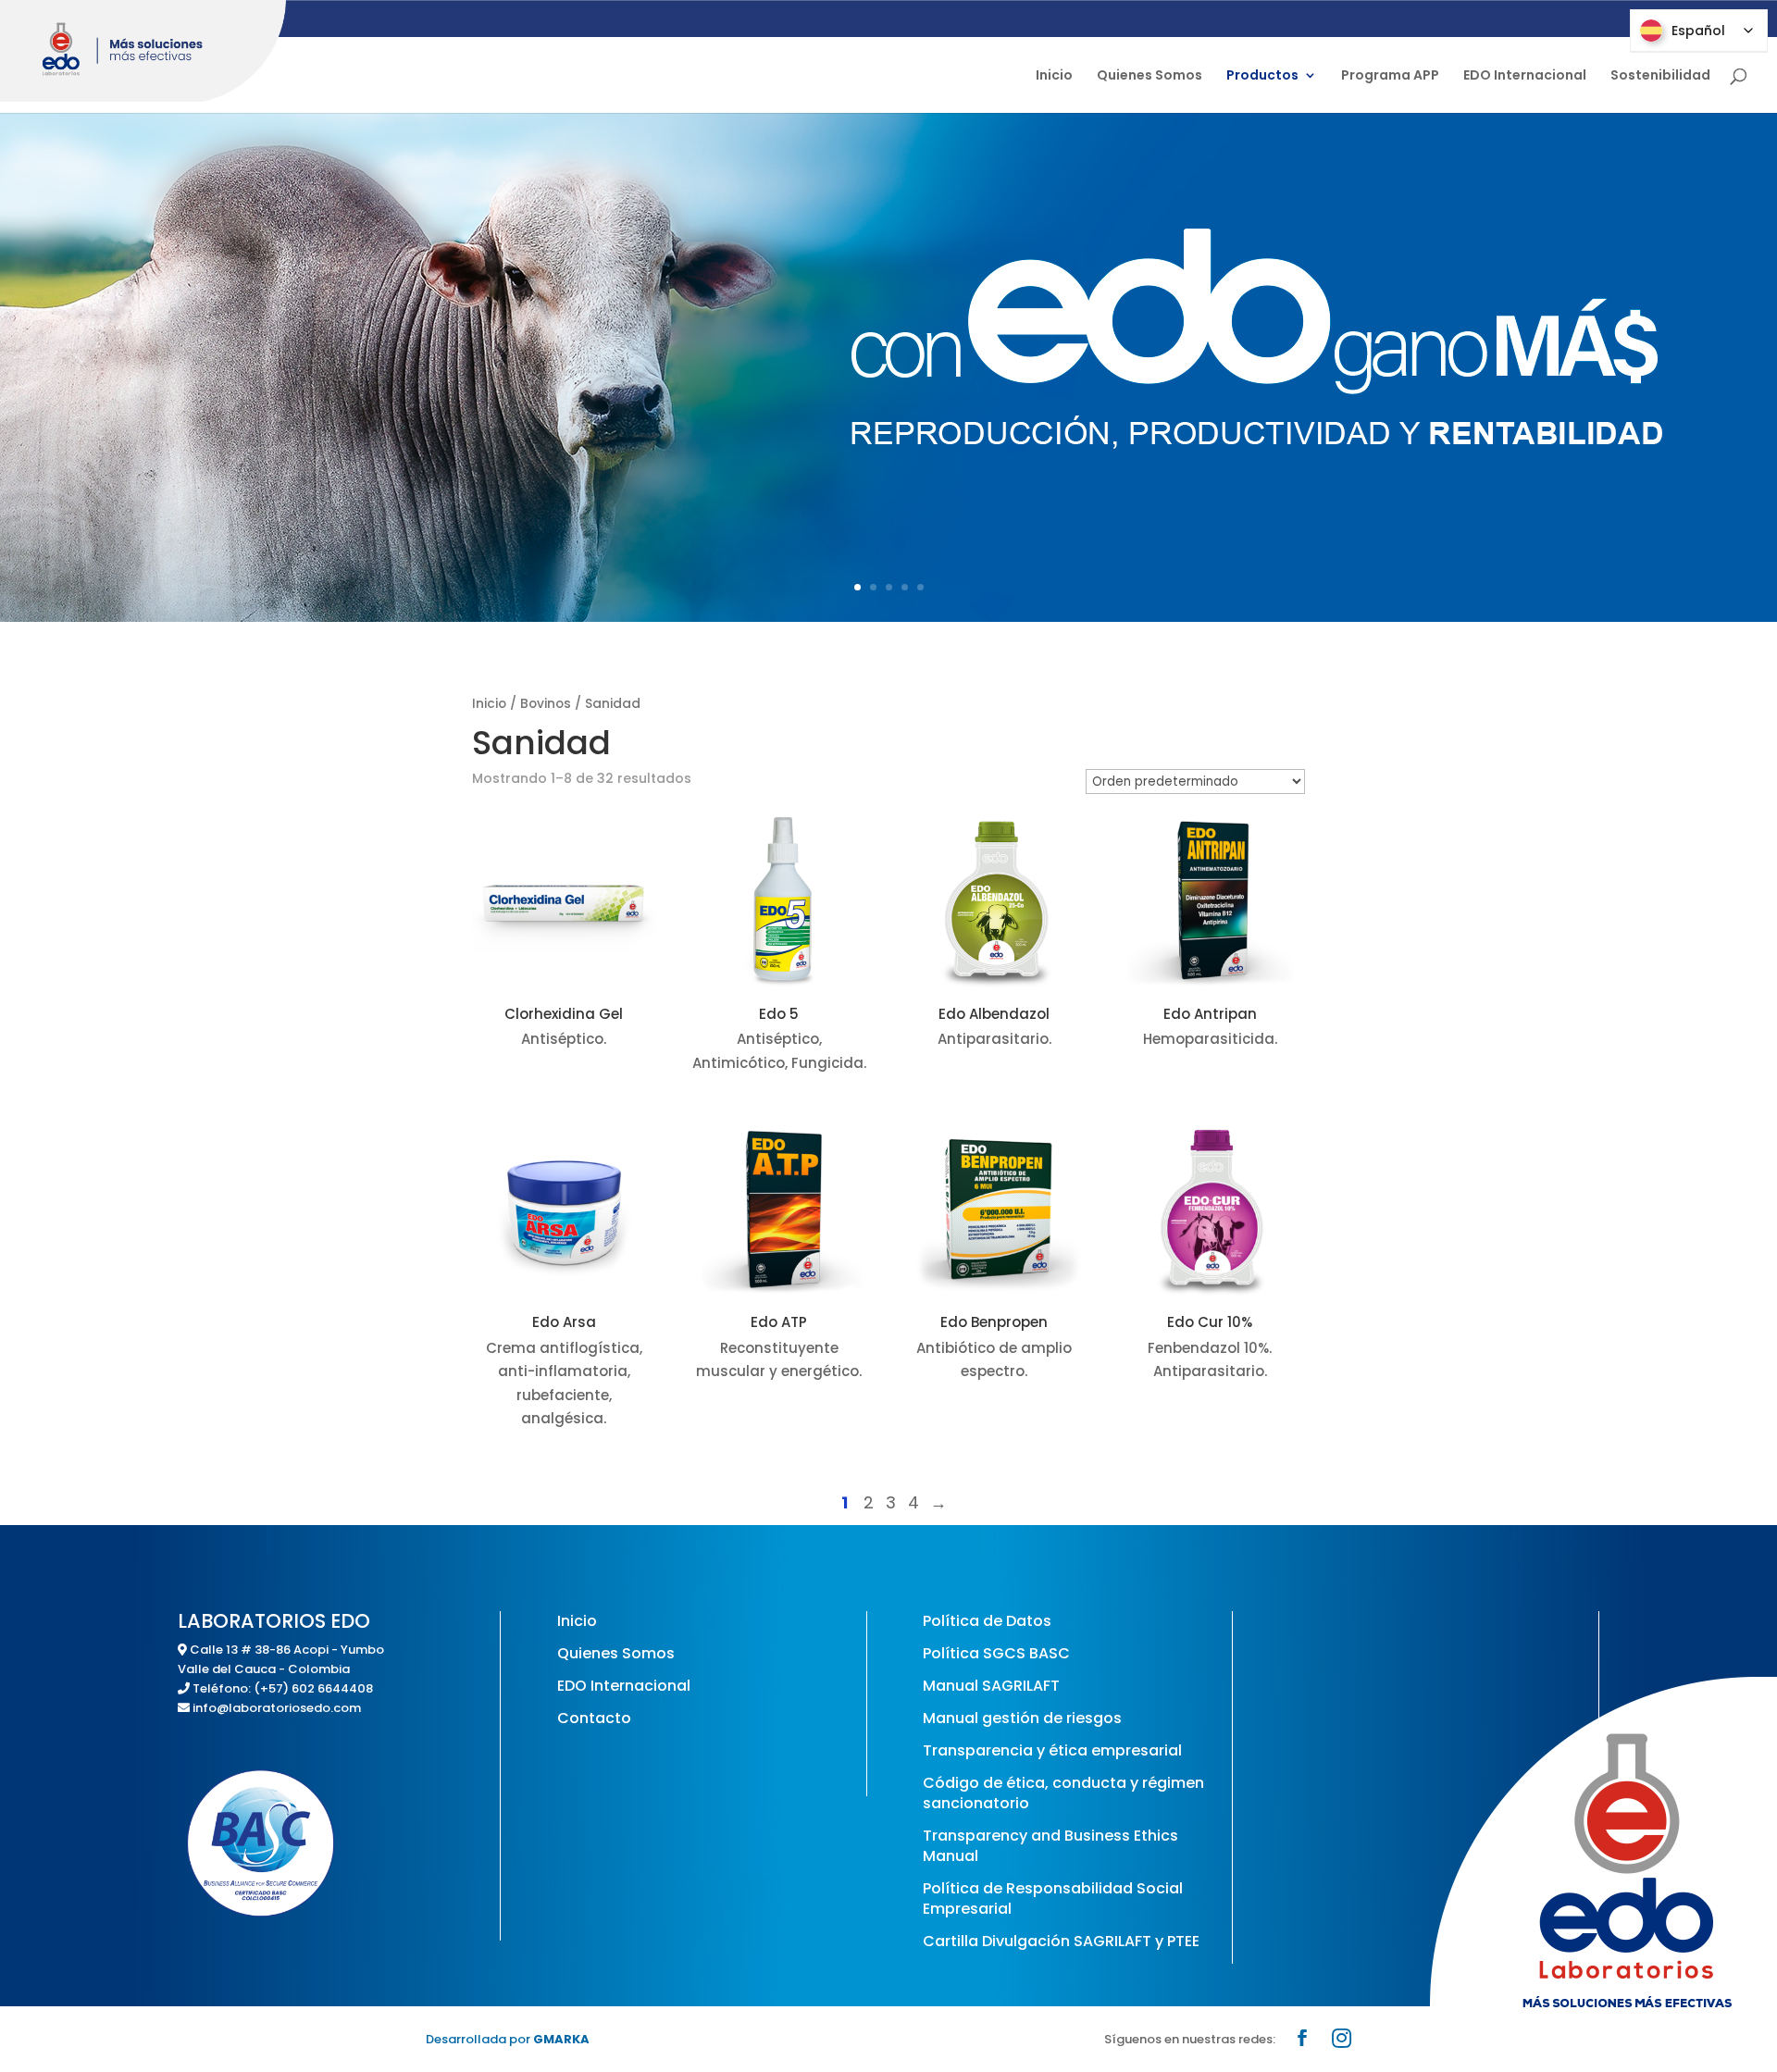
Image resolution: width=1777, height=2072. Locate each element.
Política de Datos (987, 1621)
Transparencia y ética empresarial (1052, 1750)
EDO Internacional (1525, 76)
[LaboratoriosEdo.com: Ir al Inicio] (143, 51)
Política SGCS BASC (996, 1653)
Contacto (594, 1718)
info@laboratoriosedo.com (277, 1708)
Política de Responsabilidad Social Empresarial (1053, 1898)
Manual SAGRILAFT (991, 1686)
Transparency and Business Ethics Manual (1050, 1846)
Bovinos (546, 704)
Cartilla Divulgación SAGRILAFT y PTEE (1061, 1941)
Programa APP (1390, 76)
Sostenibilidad (1660, 76)
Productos (1262, 76)
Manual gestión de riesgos (1022, 1718)
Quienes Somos (1149, 76)
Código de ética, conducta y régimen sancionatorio (1063, 1793)
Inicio (1054, 76)
